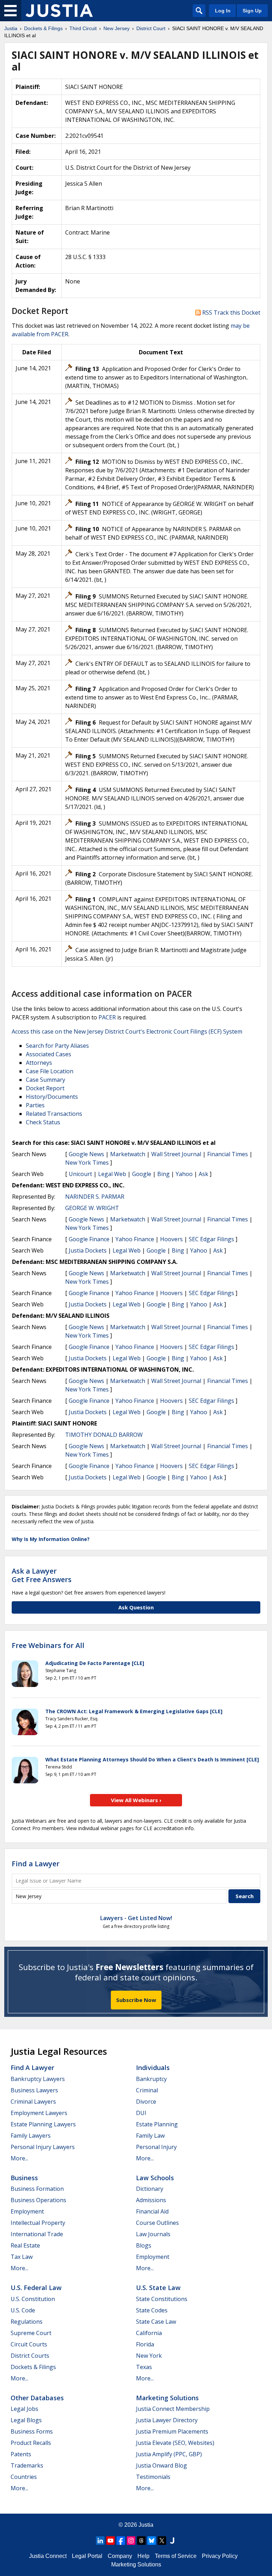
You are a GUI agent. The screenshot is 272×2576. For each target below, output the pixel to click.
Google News (86, 1154)
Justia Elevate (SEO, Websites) (175, 2443)
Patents (21, 2454)
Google (142, 1174)
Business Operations (38, 2200)
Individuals (153, 2068)
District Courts (30, 2356)
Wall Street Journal (176, 1154)
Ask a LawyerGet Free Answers (42, 1575)
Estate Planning (157, 2124)
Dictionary (150, 2189)
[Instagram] (131, 2541)
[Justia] (59, 11)
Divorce (146, 2102)
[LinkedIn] (100, 2541)
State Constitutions (162, 2299)
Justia (146, 2525)
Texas (144, 2367)
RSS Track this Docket (231, 313)
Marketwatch (128, 1154)
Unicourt (80, 1174)
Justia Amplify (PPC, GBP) (169, 2454)
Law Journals (153, 2234)
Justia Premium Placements (172, 2431)
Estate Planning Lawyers (43, 2124)
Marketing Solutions (167, 2398)
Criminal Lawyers (33, 2102)
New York (149, 2356)
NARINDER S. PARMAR (95, 1197)
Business (24, 2178)
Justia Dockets (88, 1250)
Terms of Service (176, 2556)
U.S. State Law (158, 2288)
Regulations (27, 2322)
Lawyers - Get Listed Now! (136, 1918)
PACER (107, 1017)
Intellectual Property (38, 2223)
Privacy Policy (220, 2556)
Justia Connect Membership (173, 2409)
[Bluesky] (152, 2541)
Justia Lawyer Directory (167, 2420)
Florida (145, 2344)
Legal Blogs (26, 2420)
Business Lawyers (34, 2090)
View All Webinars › (136, 1800)
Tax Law (22, 2257)
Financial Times (228, 1154)
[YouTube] (110, 2541)
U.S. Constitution (33, 2299)
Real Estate (25, 2245)
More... (19, 2158)
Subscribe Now (136, 2000)
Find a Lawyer (36, 1864)
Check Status (43, 1122)
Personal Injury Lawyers (43, 2147)
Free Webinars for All (48, 1646)
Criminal (147, 2090)
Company (120, 2556)
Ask (203, 1174)
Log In (223, 11)
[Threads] (141, 2541)
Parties (35, 1105)
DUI (141, 2113)
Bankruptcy (151, 2079)
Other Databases (37, 2398)
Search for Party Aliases (57, 1046)
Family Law (150, 2136)
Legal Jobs (24, 2409)
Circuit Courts (29, 2344)
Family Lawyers (31, 2136)
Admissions (151, 2200)
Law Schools (155, 2178)
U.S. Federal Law (36, 2288)
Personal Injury (156, 2147)
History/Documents (52, 1097)
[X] (162, 2541)
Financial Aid (152, 2211)
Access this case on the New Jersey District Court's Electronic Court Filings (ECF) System (127, 1031)
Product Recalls (31, 2443)
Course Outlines (157, 2223)
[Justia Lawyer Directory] (172, 2541)
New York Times (87, 1163)
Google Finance (89, 1239)
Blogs (144, 2245)
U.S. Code (23, 2310)
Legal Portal (87, 2556)
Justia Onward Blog (161, 2465)
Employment (27, 2211)
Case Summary (46, 1080)
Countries (24, 2477)
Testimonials (153, 2477)
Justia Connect (48, 2556)
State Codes (152, 2310)
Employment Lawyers (39, 2113)
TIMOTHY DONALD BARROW (104, 1435)
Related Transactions (54, 1114)
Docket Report (45, 1088)
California (149, 2333)
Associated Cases (49, 1054)
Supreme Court (31, 2333)
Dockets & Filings (33, 2367)
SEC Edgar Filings (211, 1239)
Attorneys (39, 1063)
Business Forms (32, 2431)
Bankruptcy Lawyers (38, 2079)
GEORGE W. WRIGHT (92, 1208)
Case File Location (50, 1071)
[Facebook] (121, 2541)
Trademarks (27, 2465)
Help (143, 2556)
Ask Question (136, 1607)
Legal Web (112, 1174)
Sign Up (252, 11)
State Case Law (156, 2322)
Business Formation (37, 2189)
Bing (163, 1174)
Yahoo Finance (135, 1239)
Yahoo (184, 1174)
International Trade (37, 2234)
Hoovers (171, 1239)
